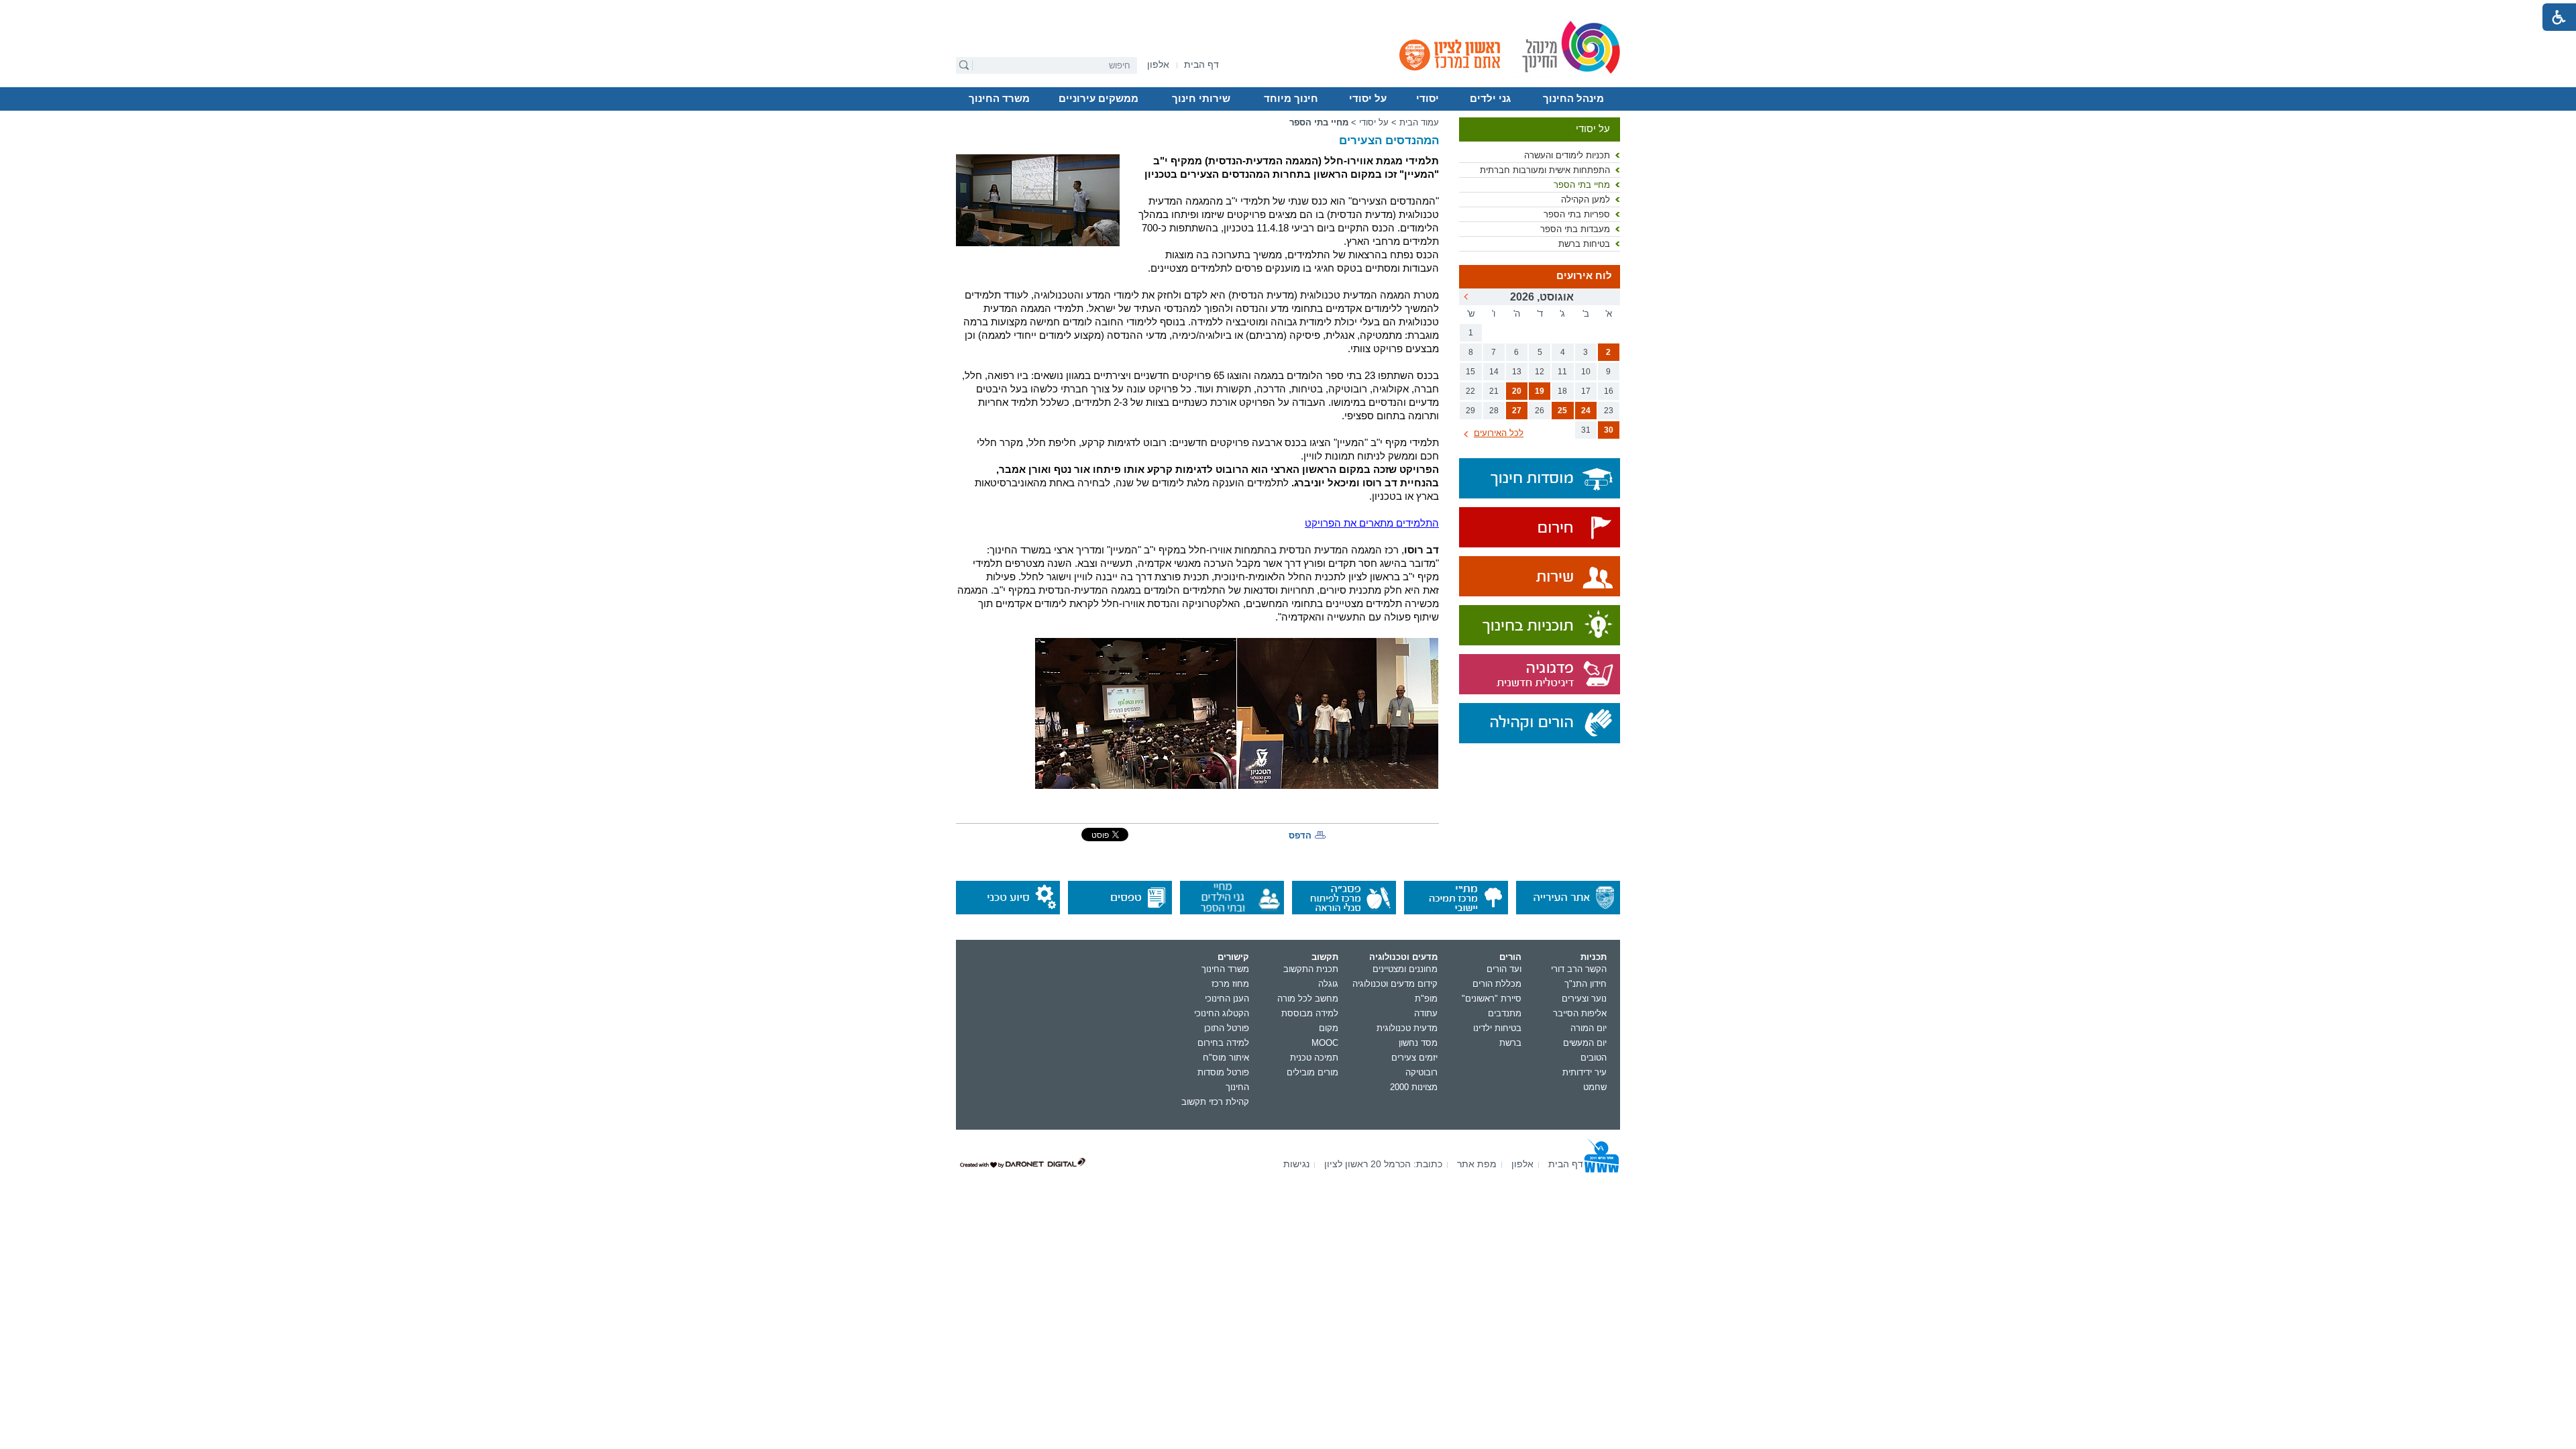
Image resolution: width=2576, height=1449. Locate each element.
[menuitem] (1158, 65)
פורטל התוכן (1227, 1028)
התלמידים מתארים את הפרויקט (1372, 523)
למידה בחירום (1223, 1043)
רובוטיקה (1421, 1072)
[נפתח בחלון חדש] (1540, 528)
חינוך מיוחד (1291, 99)
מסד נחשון (1418, 1043)
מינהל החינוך (1573, 99)
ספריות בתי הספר (1577, 214)
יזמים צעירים (1414, 1058)
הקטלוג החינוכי (1222, 1013)
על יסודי (1368, 99)
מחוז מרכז (1230, 984)
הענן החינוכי (1227, 999)
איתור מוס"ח (1226, 1058)
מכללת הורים (1497, 984)
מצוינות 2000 (1414, 1087)
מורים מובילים (1312, 1072)
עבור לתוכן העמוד (1288, 10)
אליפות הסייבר (1580, 1013)
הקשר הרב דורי (1579, 969)
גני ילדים (1490, 99)
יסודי (1428, 99)
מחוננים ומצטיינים (1405, 969)
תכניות (1594, 957)
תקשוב (1325, 957)
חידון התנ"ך (1586, 984)
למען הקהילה (1586, 200)
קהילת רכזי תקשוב (1215, 1102)
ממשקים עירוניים (1098, 99)
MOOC (1325, 1043)
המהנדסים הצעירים (1389, 141)
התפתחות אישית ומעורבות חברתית (1545, 170)
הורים (1510, 957)
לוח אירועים (1584, 276)
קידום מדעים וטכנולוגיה (1395, 984)
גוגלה (1328, 984)
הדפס (1300, 836)
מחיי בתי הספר (1582, 185)
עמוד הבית (1419, 122)
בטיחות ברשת (1584, 244)
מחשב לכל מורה (1308, 999)
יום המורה (1589, 1028)
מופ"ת (1426, 999)
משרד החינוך (999, 99)
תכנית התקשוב (1311, 969)
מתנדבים (1505, 1013)
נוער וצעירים (1584, 999)
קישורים (1233, 957)
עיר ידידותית (1585, 1072)
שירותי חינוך (1201, 99)
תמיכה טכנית (1314, 1058)
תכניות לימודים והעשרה (1567, 155)
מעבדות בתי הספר (1575, 229)
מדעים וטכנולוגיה (1403, 957)
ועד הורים (1504, 969)
